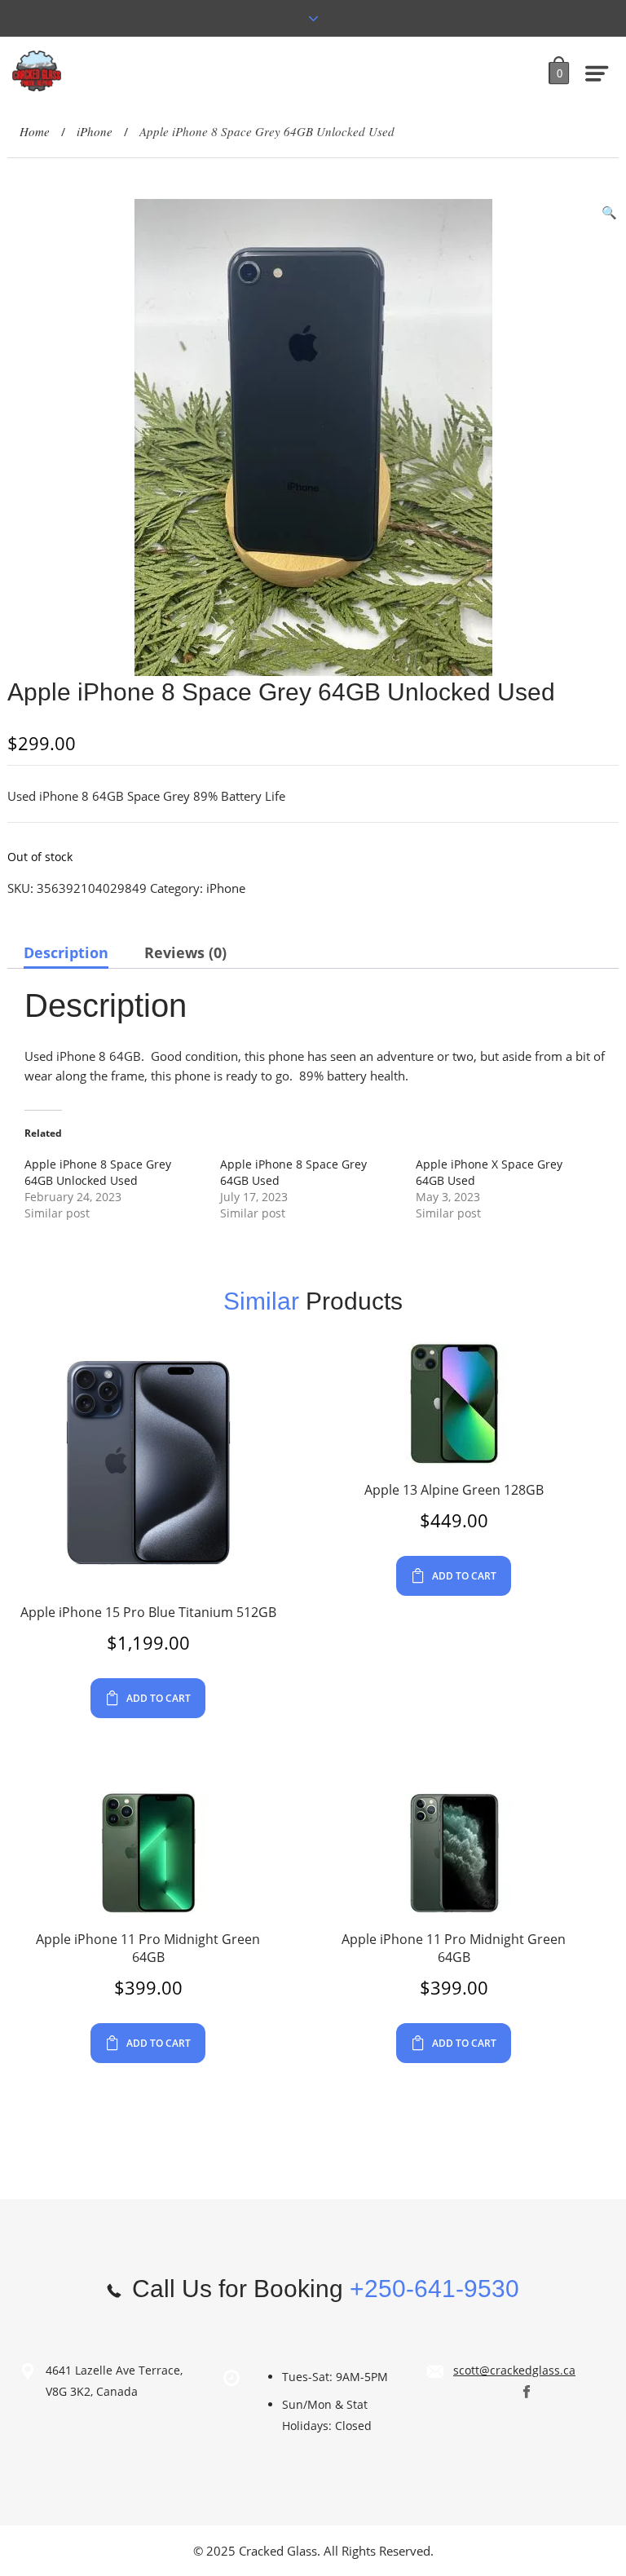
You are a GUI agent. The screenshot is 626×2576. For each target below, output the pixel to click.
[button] (609, 212)
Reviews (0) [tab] (185, 952)
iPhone (95, 131)
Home (35, 131)
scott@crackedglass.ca (514, 2370)
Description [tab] (66, 952)
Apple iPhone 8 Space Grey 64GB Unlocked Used (98, 1172)
